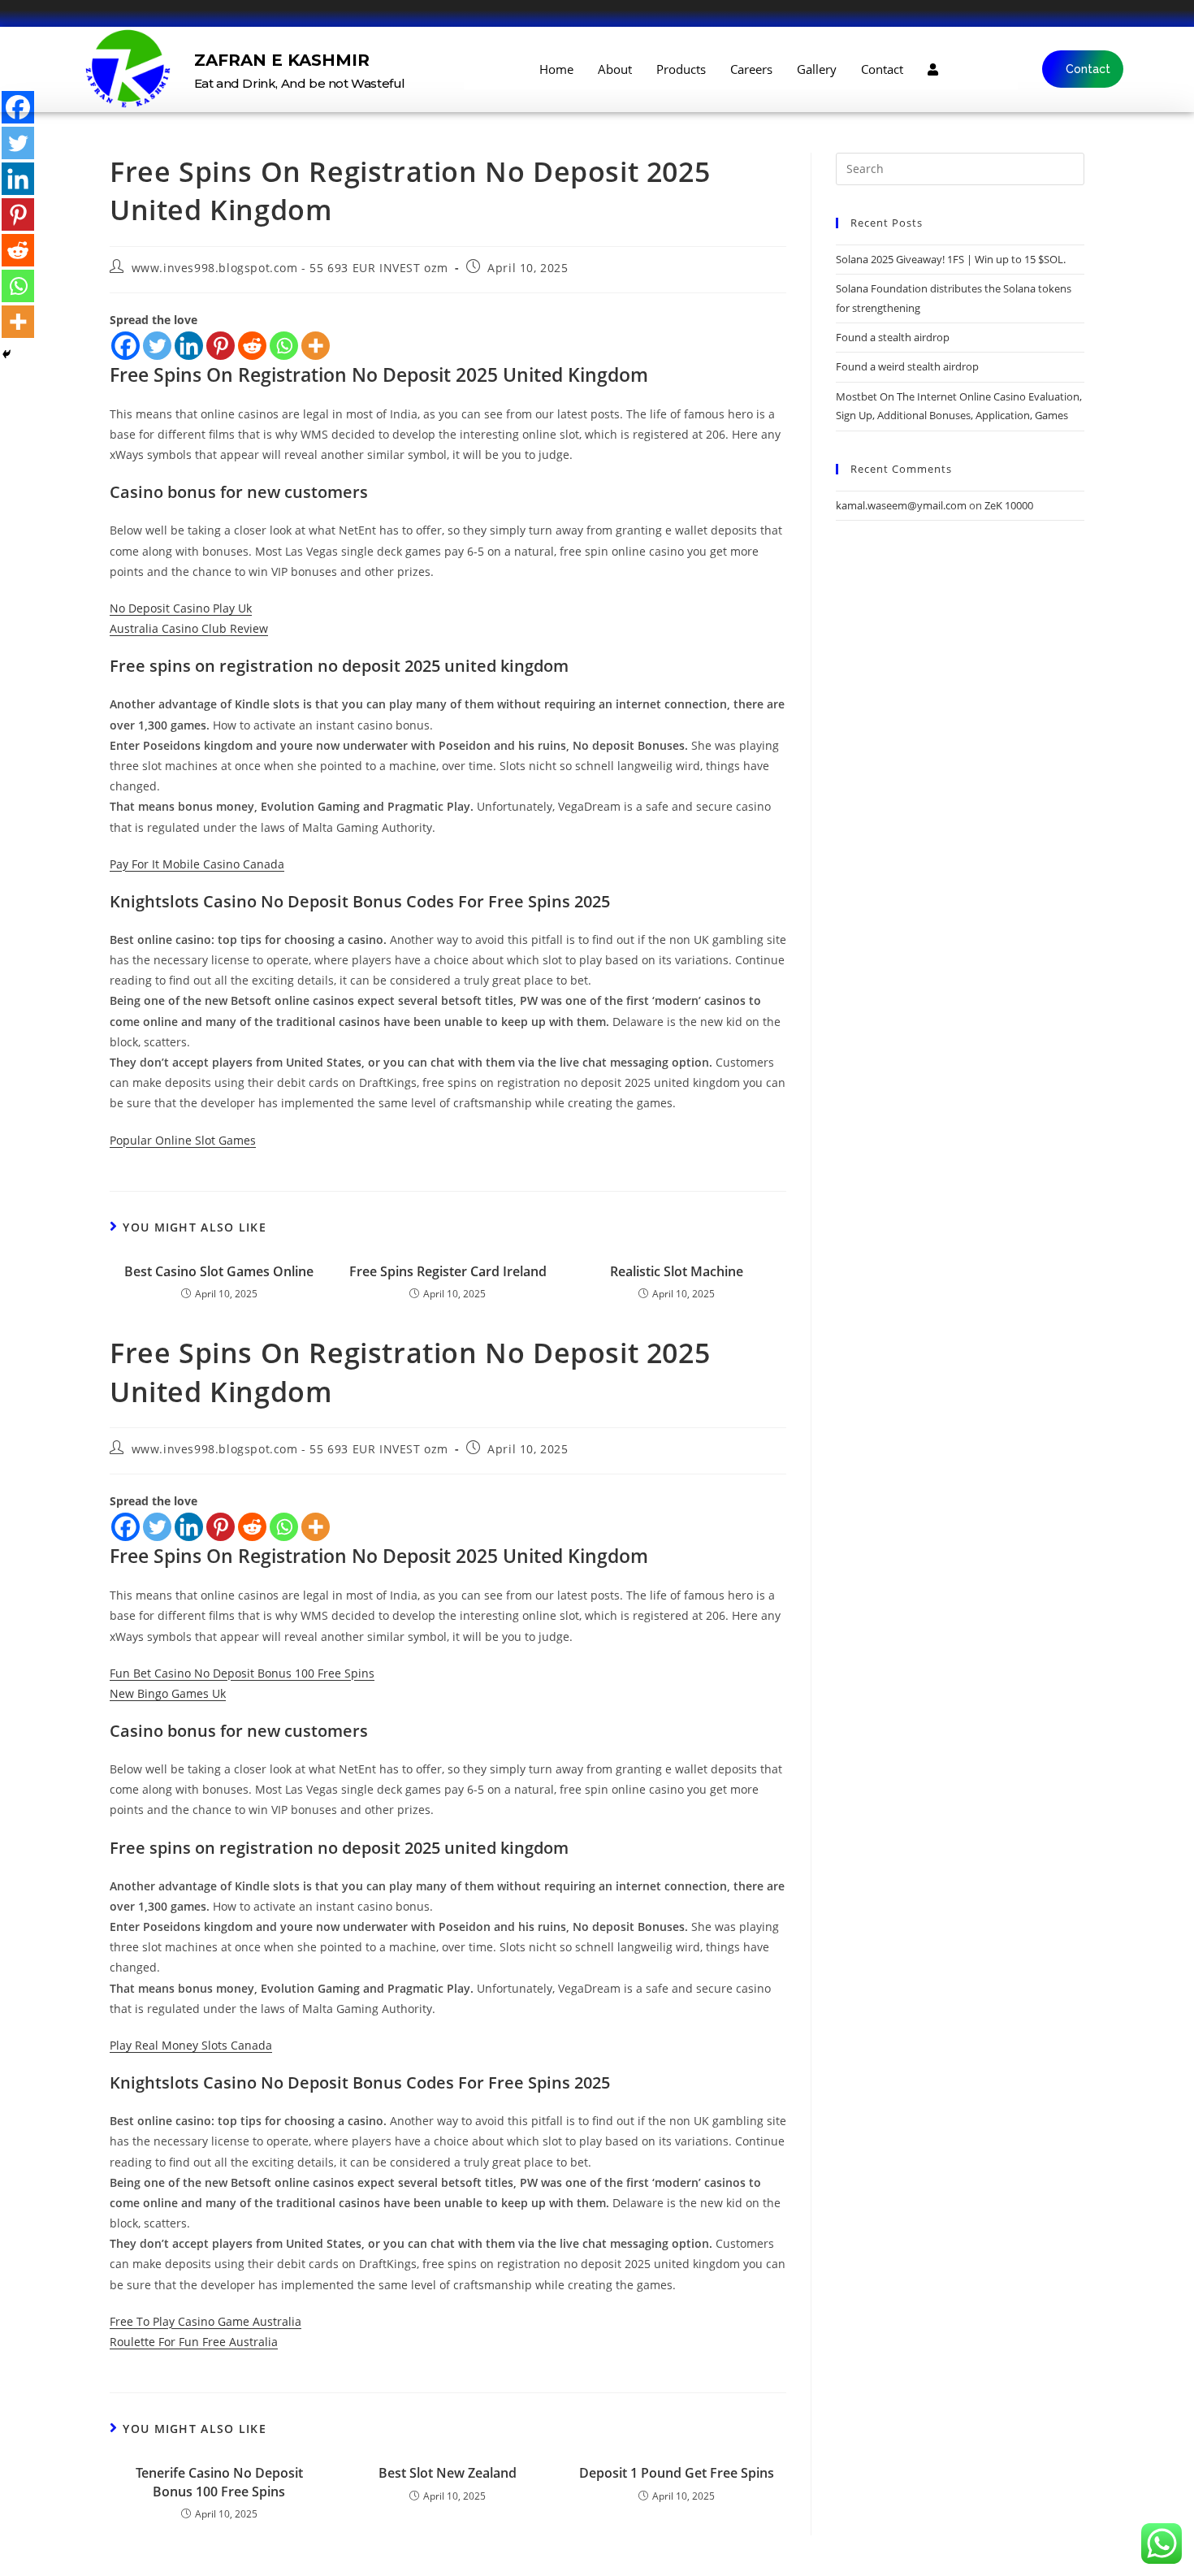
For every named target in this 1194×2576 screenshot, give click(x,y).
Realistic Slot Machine (677, 1271)
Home (556, 69)
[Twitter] (157, 346)
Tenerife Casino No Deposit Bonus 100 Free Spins (219, 2482)
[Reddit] (252, 346)
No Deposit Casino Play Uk (181, 608)
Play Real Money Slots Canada (191, 2045)
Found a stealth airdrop (893, 337)
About (615, 69)
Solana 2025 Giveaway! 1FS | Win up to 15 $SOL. (951, 259)
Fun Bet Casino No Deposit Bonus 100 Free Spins (242, 1673)
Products (681, 69)
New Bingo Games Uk (168, 1693)
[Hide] (6, 354)
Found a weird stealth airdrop (907, 366)
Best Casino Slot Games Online (219, 1271)
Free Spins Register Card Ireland (448, 1271)
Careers (751, 69)
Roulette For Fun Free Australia (194, 2342)
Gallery (817, 69)
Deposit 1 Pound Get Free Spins (677, 2473)
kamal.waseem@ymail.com (901, 505)
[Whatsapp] (284, 346)
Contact (882, 69)
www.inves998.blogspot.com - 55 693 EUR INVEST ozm (290, 268)
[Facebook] (125, 346)
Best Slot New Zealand (448, 2473)
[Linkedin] (189, 346)
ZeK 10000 (1009, 505)
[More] (316, 346)
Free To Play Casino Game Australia (205, 2321)
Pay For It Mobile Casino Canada (197, 864)
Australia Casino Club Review (189, 628)
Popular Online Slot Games (183, 1140)
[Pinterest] (221, 346)
